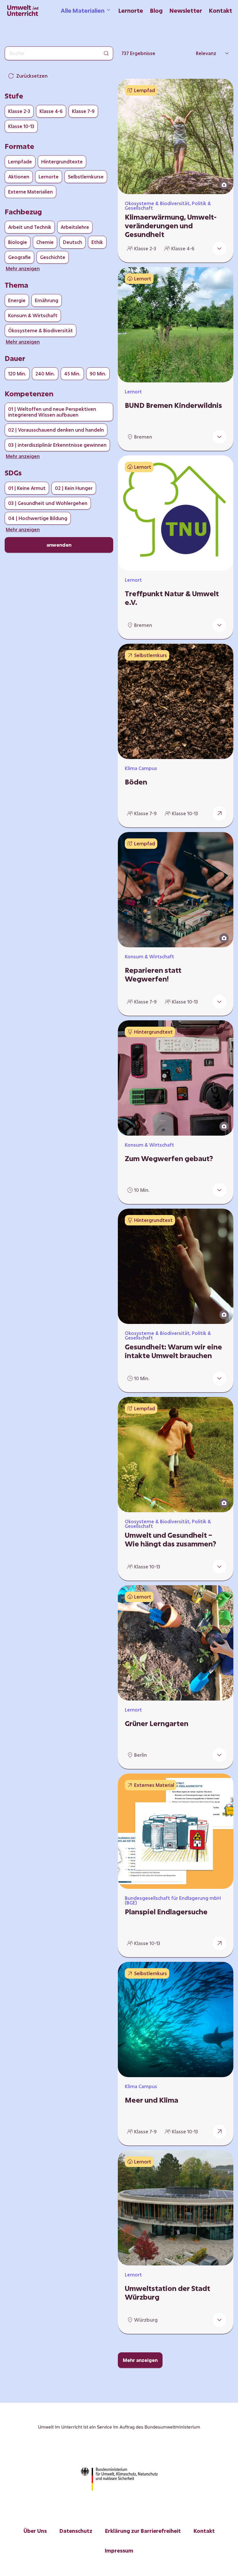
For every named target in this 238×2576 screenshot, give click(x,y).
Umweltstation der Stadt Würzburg (167, 2293)
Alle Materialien (83, 10)
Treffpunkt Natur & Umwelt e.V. (172, 598)
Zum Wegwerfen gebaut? (169, 1159)
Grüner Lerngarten (157, 1723)
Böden (136, 782)
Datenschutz (76, 2531)
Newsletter (186, 10)
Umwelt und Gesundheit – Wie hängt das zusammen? (171, 1539)
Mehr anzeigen (140, 2360)
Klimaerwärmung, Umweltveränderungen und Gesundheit (171, 226)
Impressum (119, 2551)
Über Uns (35, 2531)
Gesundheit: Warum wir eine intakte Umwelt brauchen (173, 1351)
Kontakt (221, 10)
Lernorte (131, 10)
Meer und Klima (152, 2100)
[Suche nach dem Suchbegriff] (106, 53)
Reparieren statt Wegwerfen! (153, 975)
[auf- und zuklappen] (219, 249)
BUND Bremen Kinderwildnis (173, 405)
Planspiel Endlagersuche (166, 1912)
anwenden (59, 545)
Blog (156, 10)
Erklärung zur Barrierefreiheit (143, 2531)
